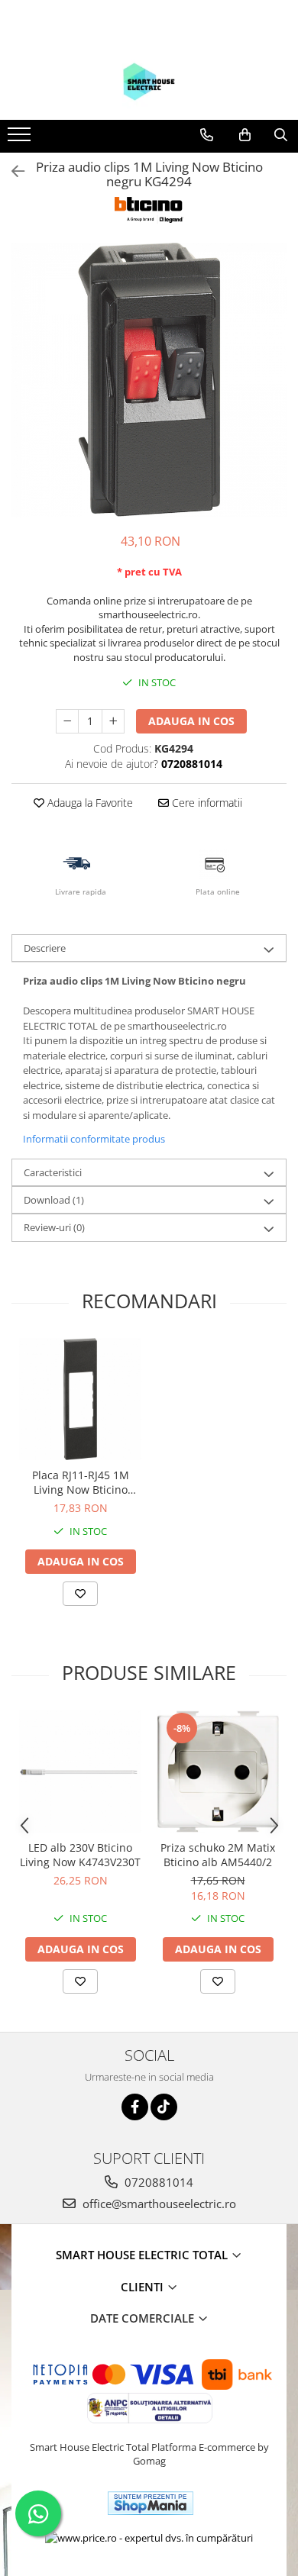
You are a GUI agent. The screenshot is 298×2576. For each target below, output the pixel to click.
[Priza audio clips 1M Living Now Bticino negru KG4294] (149, 380)
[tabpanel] (149, 380)
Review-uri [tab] (54, 1227)
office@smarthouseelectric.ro (158, 2204)
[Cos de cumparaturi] (245, 135)
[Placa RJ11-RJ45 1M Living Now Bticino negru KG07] (80, 1399)
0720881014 (157, 2182)
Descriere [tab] (45, 948)
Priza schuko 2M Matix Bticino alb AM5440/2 (218, 1855)
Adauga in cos (191, 721)
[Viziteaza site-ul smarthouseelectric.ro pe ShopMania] (151, 2503)
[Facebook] (135, 2107)
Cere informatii (206, 803)
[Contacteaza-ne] (207, 135)
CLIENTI (144, 2287)
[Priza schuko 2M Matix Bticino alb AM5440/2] (218, 1772)
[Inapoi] (11, 171)
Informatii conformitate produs (94, 1139)
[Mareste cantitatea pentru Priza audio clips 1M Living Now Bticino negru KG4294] (113, 721)
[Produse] (21, 139)
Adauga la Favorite (89, 803)
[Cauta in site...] (281, 135)
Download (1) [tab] (54, 1200)
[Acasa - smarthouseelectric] (149, 82)
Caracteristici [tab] (53, 1172)
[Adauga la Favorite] (80, 1594)
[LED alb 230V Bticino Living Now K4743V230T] (80, 1772)
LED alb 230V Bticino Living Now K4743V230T (80, 1855)
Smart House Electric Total (143, 2255)
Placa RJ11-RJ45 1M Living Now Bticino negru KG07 (81, 1482)
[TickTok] (164, 2107)
